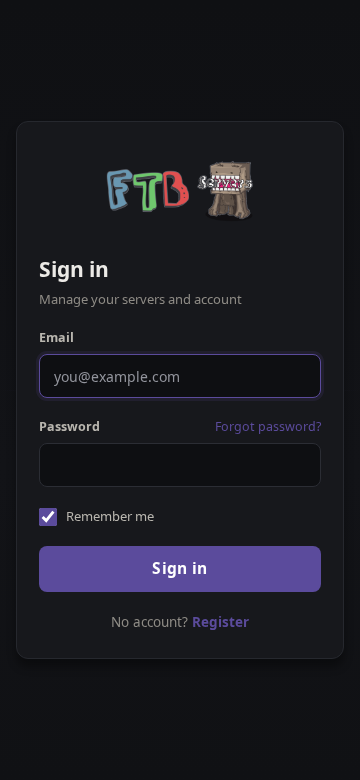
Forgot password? (268, 426)
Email (56, 337)
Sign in (179, 568)
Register (220, 622)
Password (69, 426)
